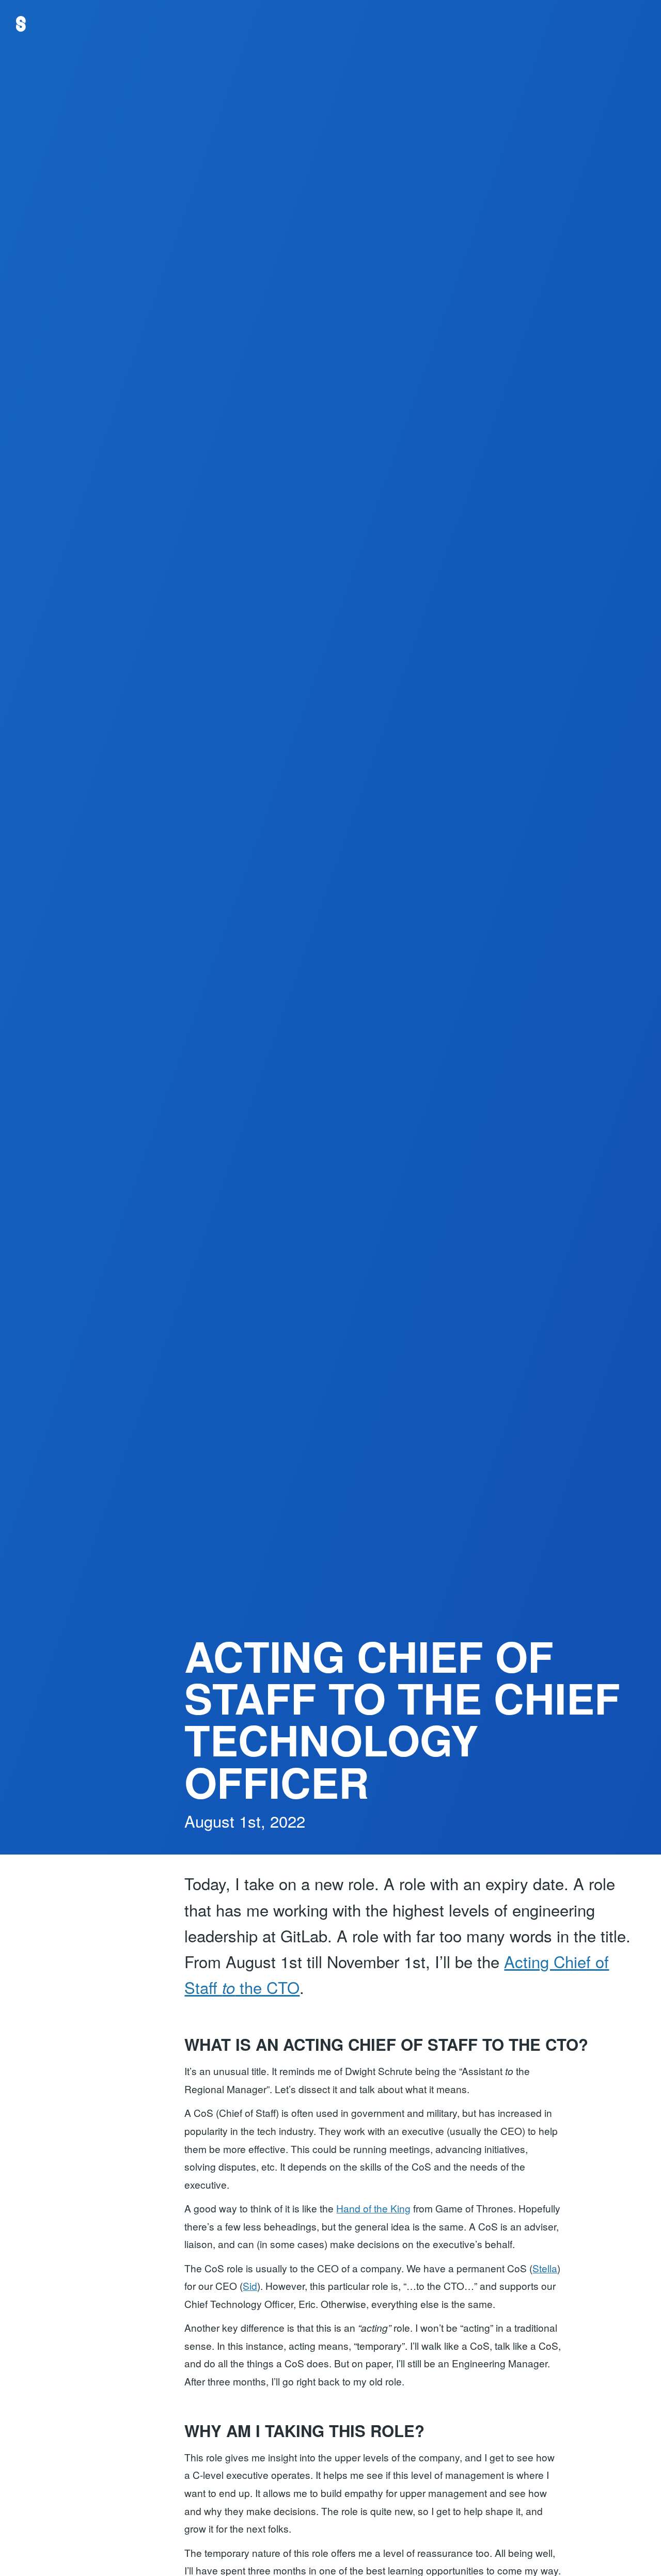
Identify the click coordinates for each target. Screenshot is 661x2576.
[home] (21, 24)
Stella (545, 2268)
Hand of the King (373, 2208)
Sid (250, 2286)
